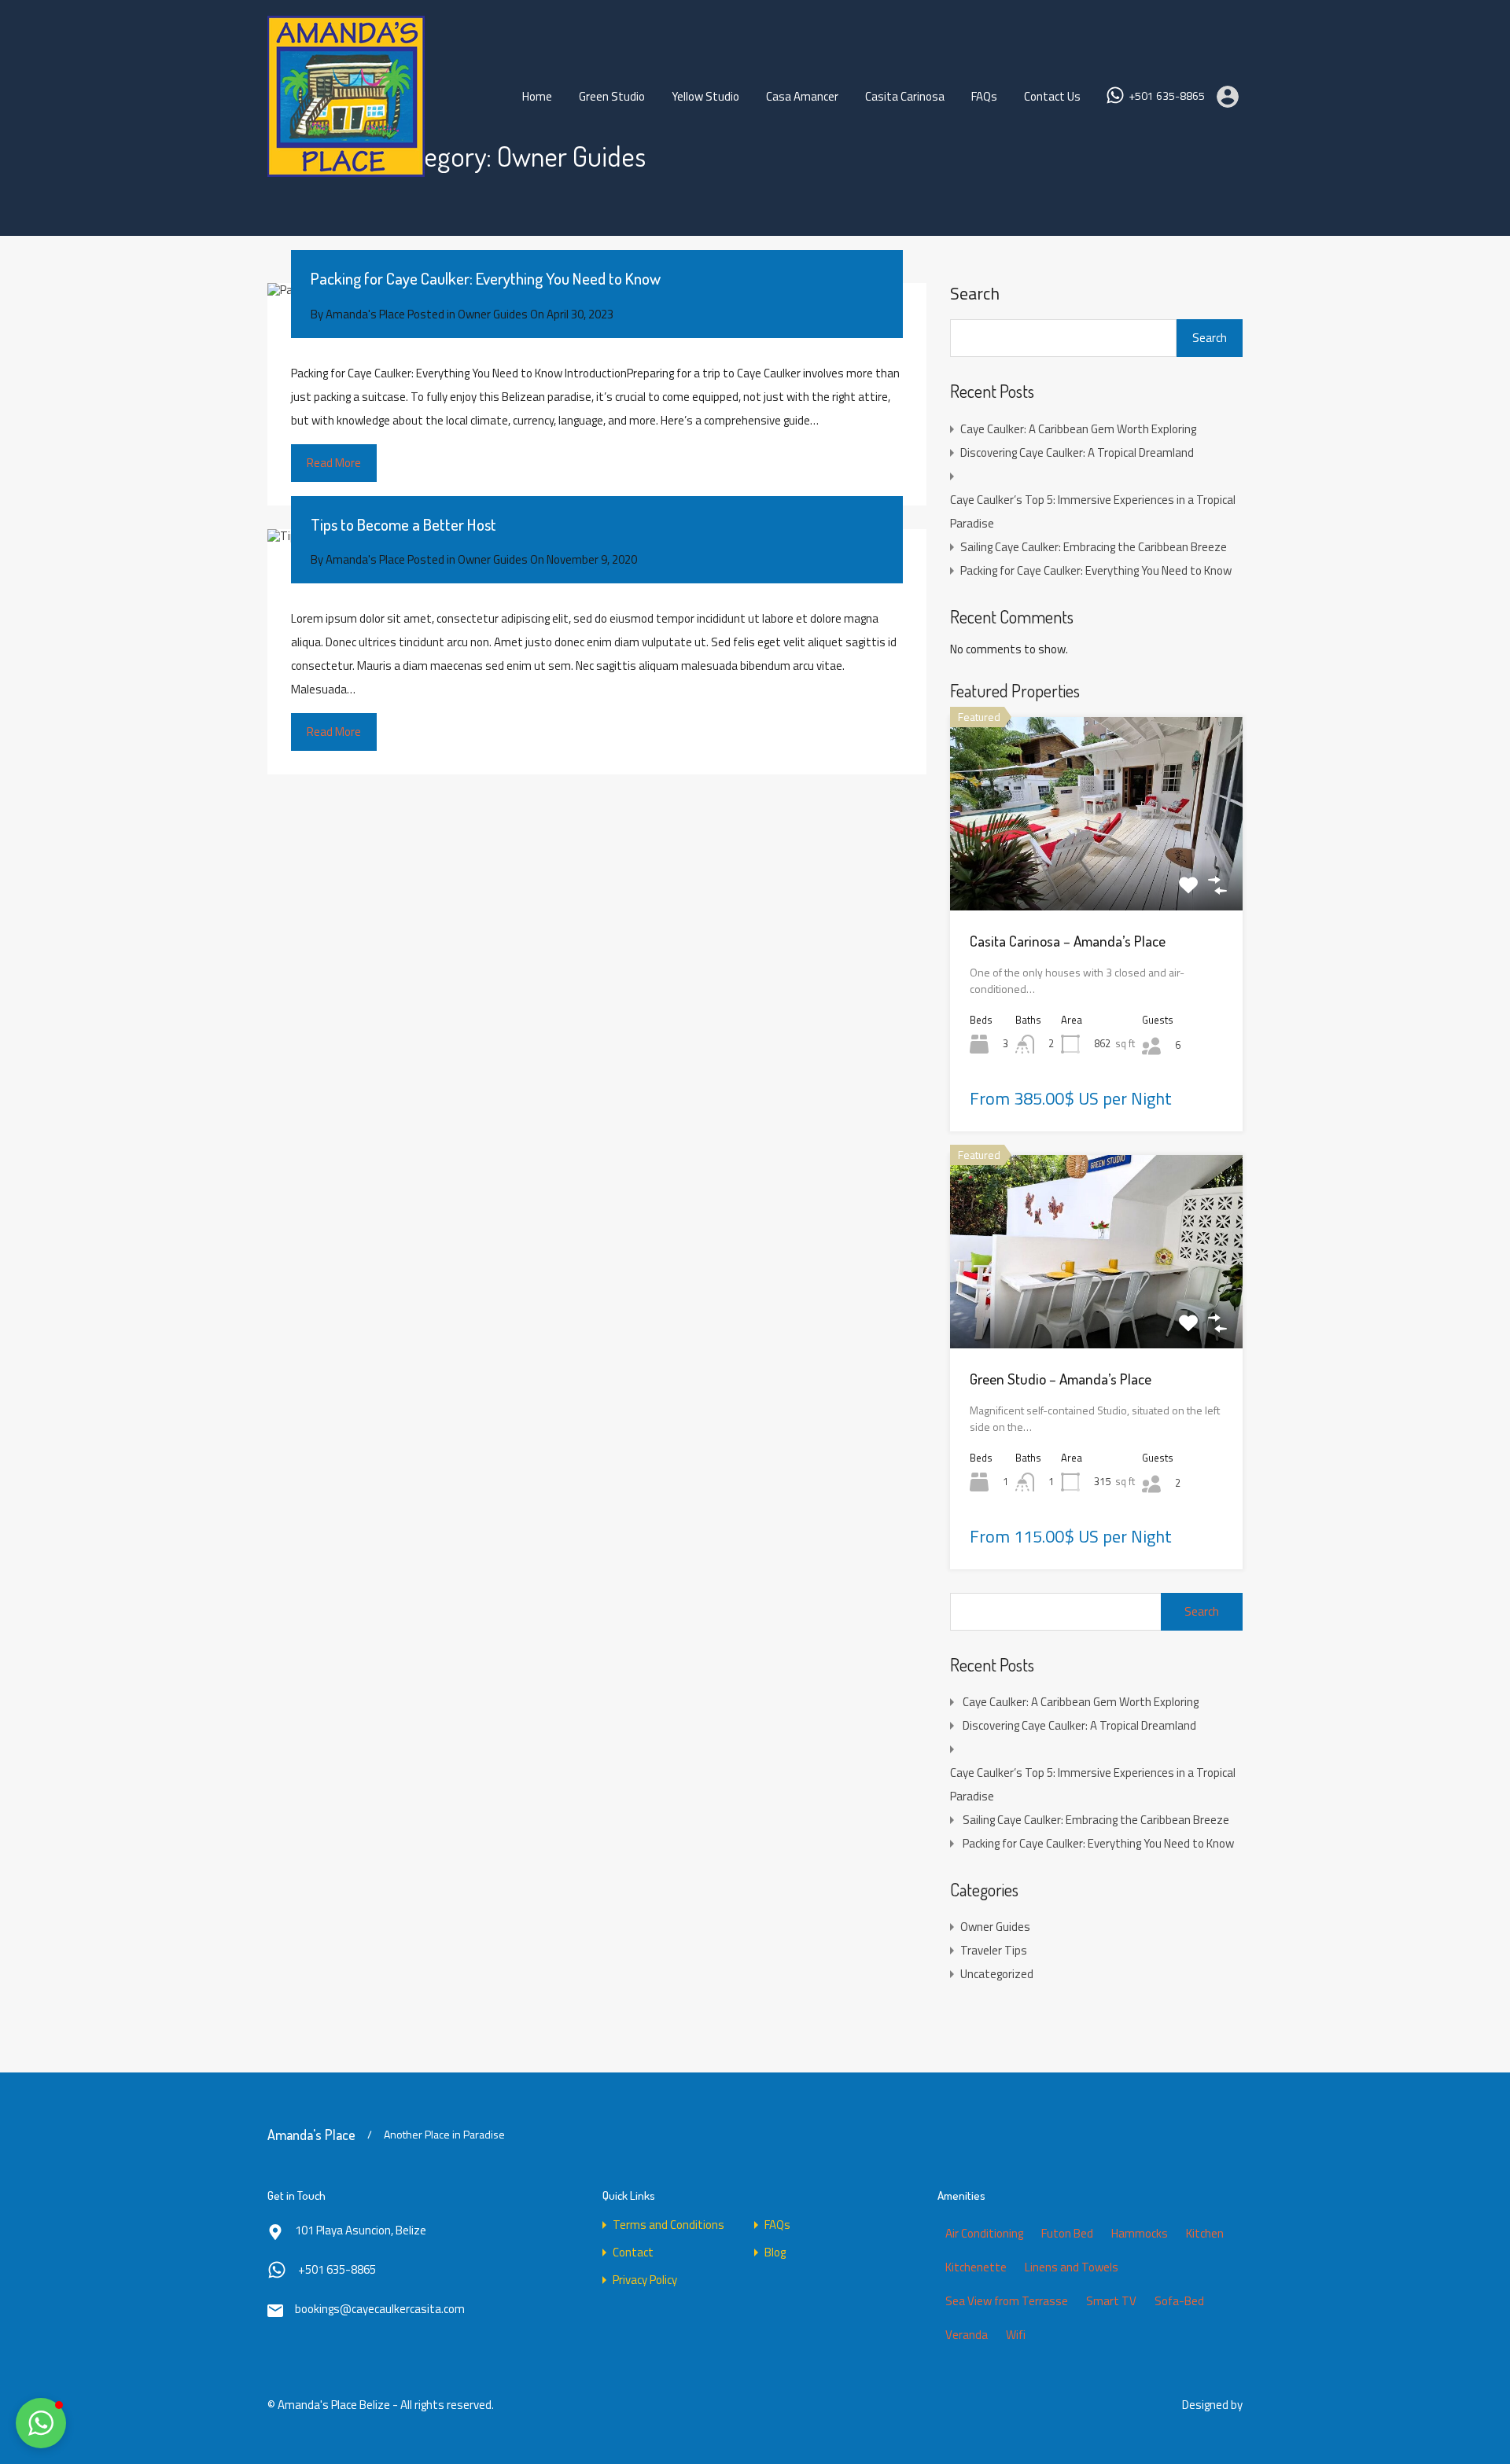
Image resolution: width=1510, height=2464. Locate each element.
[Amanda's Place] (346, 169)
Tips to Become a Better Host (403, 524)
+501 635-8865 (1167, 96)
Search (975, 293)
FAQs (984, 96)
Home (537, 96)
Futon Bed (1067, 2233)
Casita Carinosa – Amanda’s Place (1068, 941)
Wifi (1016, 2335)
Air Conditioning (984, 2233)
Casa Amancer (802, 96)
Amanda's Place (311, 2135)
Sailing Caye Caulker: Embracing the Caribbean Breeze (1094, 547)
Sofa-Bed (1179, 2301)
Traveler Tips (994, 1950)
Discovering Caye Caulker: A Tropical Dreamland (1077, 452)
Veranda (967, 2335)
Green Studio (612, 96)
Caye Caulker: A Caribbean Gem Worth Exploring (1078, 429)
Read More (334, 463)
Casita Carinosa (905, 96)
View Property (1096, 872)
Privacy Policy (645, 2280)
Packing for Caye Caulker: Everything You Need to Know (486, 278)
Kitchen (1205, 2233)
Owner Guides (493, 314)
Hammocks (1140, 2233)
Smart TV (1111, 2301)
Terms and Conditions (668, 2225)
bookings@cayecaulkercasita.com (380, 2309)
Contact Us (1052, 96)
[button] (41, 2423)
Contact (633, 2252)
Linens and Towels (1072, 2267)
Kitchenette (976, 2267)
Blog (775, 2252)
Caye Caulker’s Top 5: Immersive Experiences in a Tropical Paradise (1093, 511)
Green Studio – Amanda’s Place (1061, 1379)
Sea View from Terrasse (1007, 2301)
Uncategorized (997, 1974)
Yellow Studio (705, 96)
